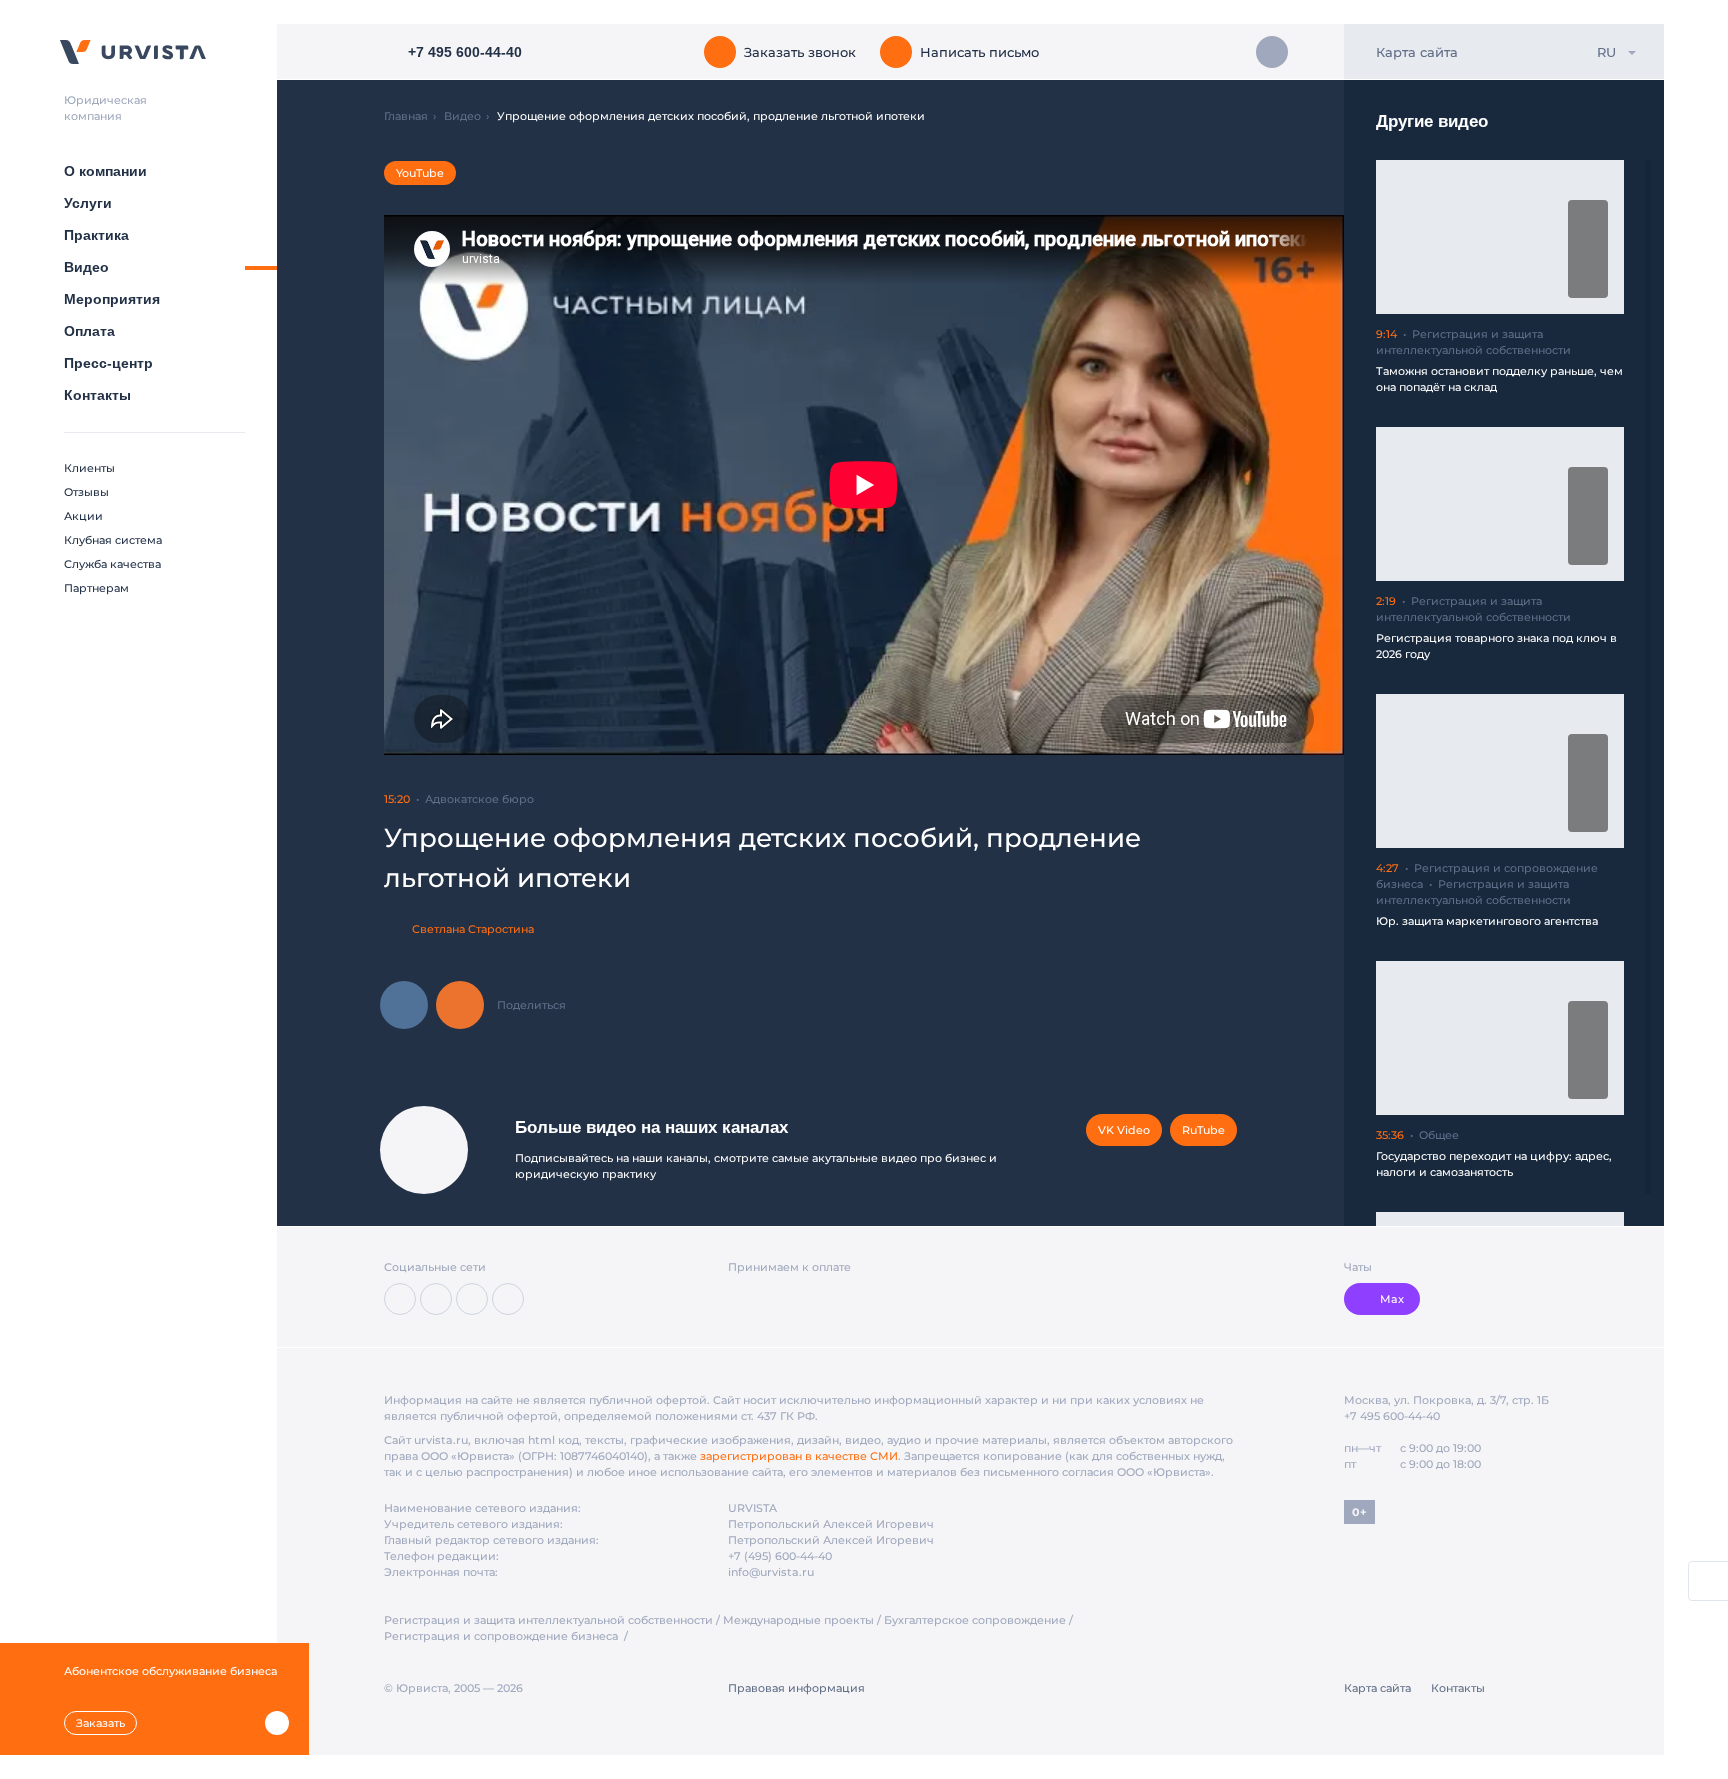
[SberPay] (810, 1299)
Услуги (88, 203)
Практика (96, 235)
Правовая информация (796, 1688)
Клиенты (89, 468)
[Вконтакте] (400, 1299)
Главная (406, 116)
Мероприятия (112, 299)
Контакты (97, 395)
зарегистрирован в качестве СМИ (799, 1456)
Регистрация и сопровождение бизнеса (502, 1636)
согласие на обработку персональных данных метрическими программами (749, 1733)
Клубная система (113, 540)
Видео (86, 267)
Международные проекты (798, 1620)
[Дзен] (436, 1299)
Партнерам (96, 588)
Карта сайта (1417, 52)
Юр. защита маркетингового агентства (1487, 921)
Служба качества (112, 564)
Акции (83, 516)
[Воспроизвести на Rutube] (1588, 216)
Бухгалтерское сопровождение (975, 1620)
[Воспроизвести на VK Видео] (1588, 249)
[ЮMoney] (771, 1299)
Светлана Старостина (473, 929)
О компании (105, 171)
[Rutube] (472, 1299)
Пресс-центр (108, 363)
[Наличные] (876, 1299)
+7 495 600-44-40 (1392, 1416)
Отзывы (86, 492)
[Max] (508, 1299)
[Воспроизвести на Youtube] (1588, 281)
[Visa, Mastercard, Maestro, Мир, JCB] (739, 1299)
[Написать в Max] (1272, 52)
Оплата (89, 331)
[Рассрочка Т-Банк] (845, 1299)
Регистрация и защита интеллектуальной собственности (548, 1620)
